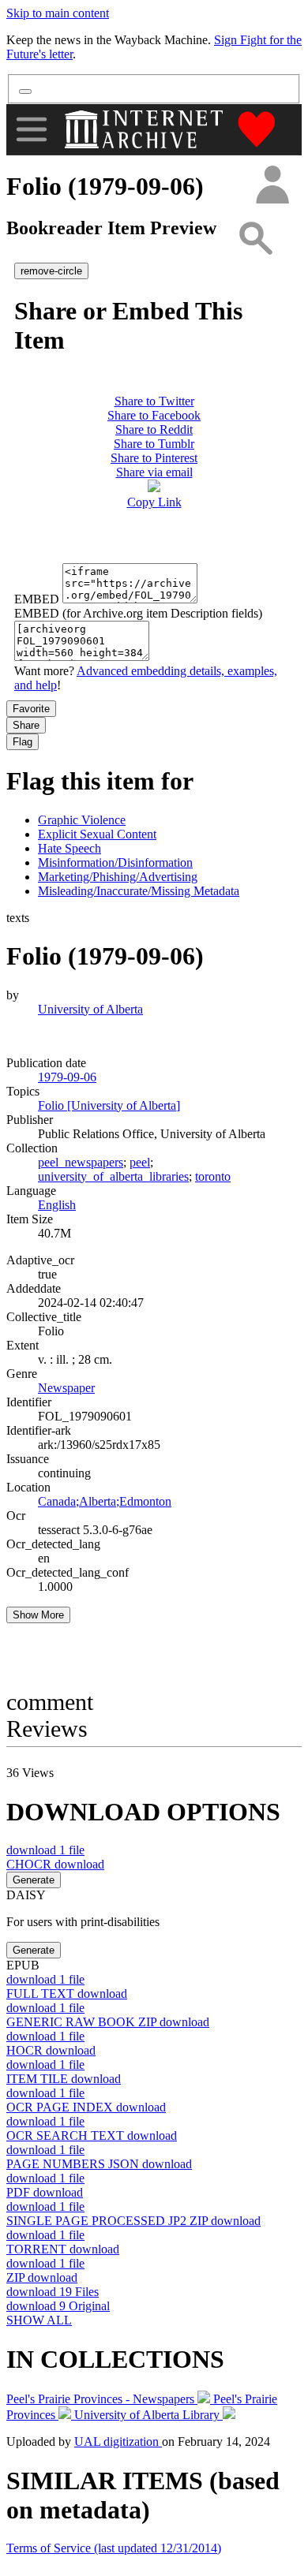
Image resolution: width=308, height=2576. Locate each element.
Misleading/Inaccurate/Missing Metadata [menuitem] (139, 891)
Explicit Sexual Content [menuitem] (97, 834)
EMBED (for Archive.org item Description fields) (138, 613)
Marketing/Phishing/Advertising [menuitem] (118, 877)
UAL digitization (118, 2442)
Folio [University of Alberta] (109, 1105)
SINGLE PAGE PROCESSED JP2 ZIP (133, 2221)
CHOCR (55, 1864)
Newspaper (66, 1388)
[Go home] (146, 129)
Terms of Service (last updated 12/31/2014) (114, 2548)
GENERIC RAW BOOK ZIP (108, 2022)
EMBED (37, 599)
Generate (34, 1880)
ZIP (42, 2277)
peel (140, 1162)
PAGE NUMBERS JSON (99, 2164)
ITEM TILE (64, 2079)
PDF (45, 2192)
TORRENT (63, 2249)
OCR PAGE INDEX (86, 2107)
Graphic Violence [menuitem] (82, 820)
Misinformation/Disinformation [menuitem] (115, 862)
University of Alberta (90, 1009)
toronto (213, 1176)
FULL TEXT (67, 1994)
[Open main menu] (32, 129)
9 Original (58, 2306)
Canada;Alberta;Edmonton (105, 1501)
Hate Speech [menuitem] (69, 848)
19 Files (53, 2292)
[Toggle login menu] (272, 186)
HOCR (51, 2050)
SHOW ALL (39, 2320)
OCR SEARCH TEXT (92, 2135)
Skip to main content (58, 13)
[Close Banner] (25, 91)
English (57, 1205)
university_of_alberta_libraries (113, 1176)
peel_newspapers (81, 1162)
